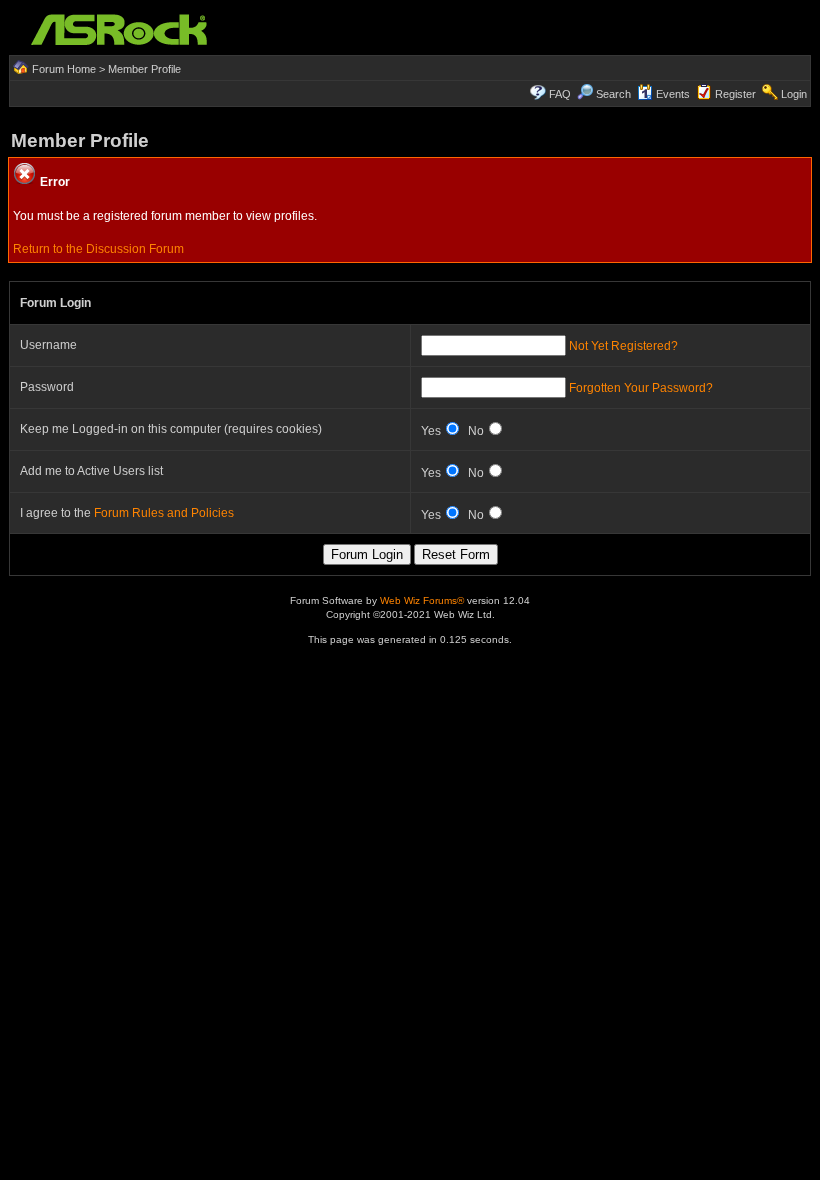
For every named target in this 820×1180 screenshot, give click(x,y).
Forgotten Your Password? (641, 388)
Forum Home (64, 69)
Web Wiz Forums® (422, 600)
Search (613, 94)
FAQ (560, 94)
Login (794, 94)
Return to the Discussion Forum (98, 249)
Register (735, 94)
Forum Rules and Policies (164, 513)
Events (673, 94)
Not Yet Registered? (623, 346)
